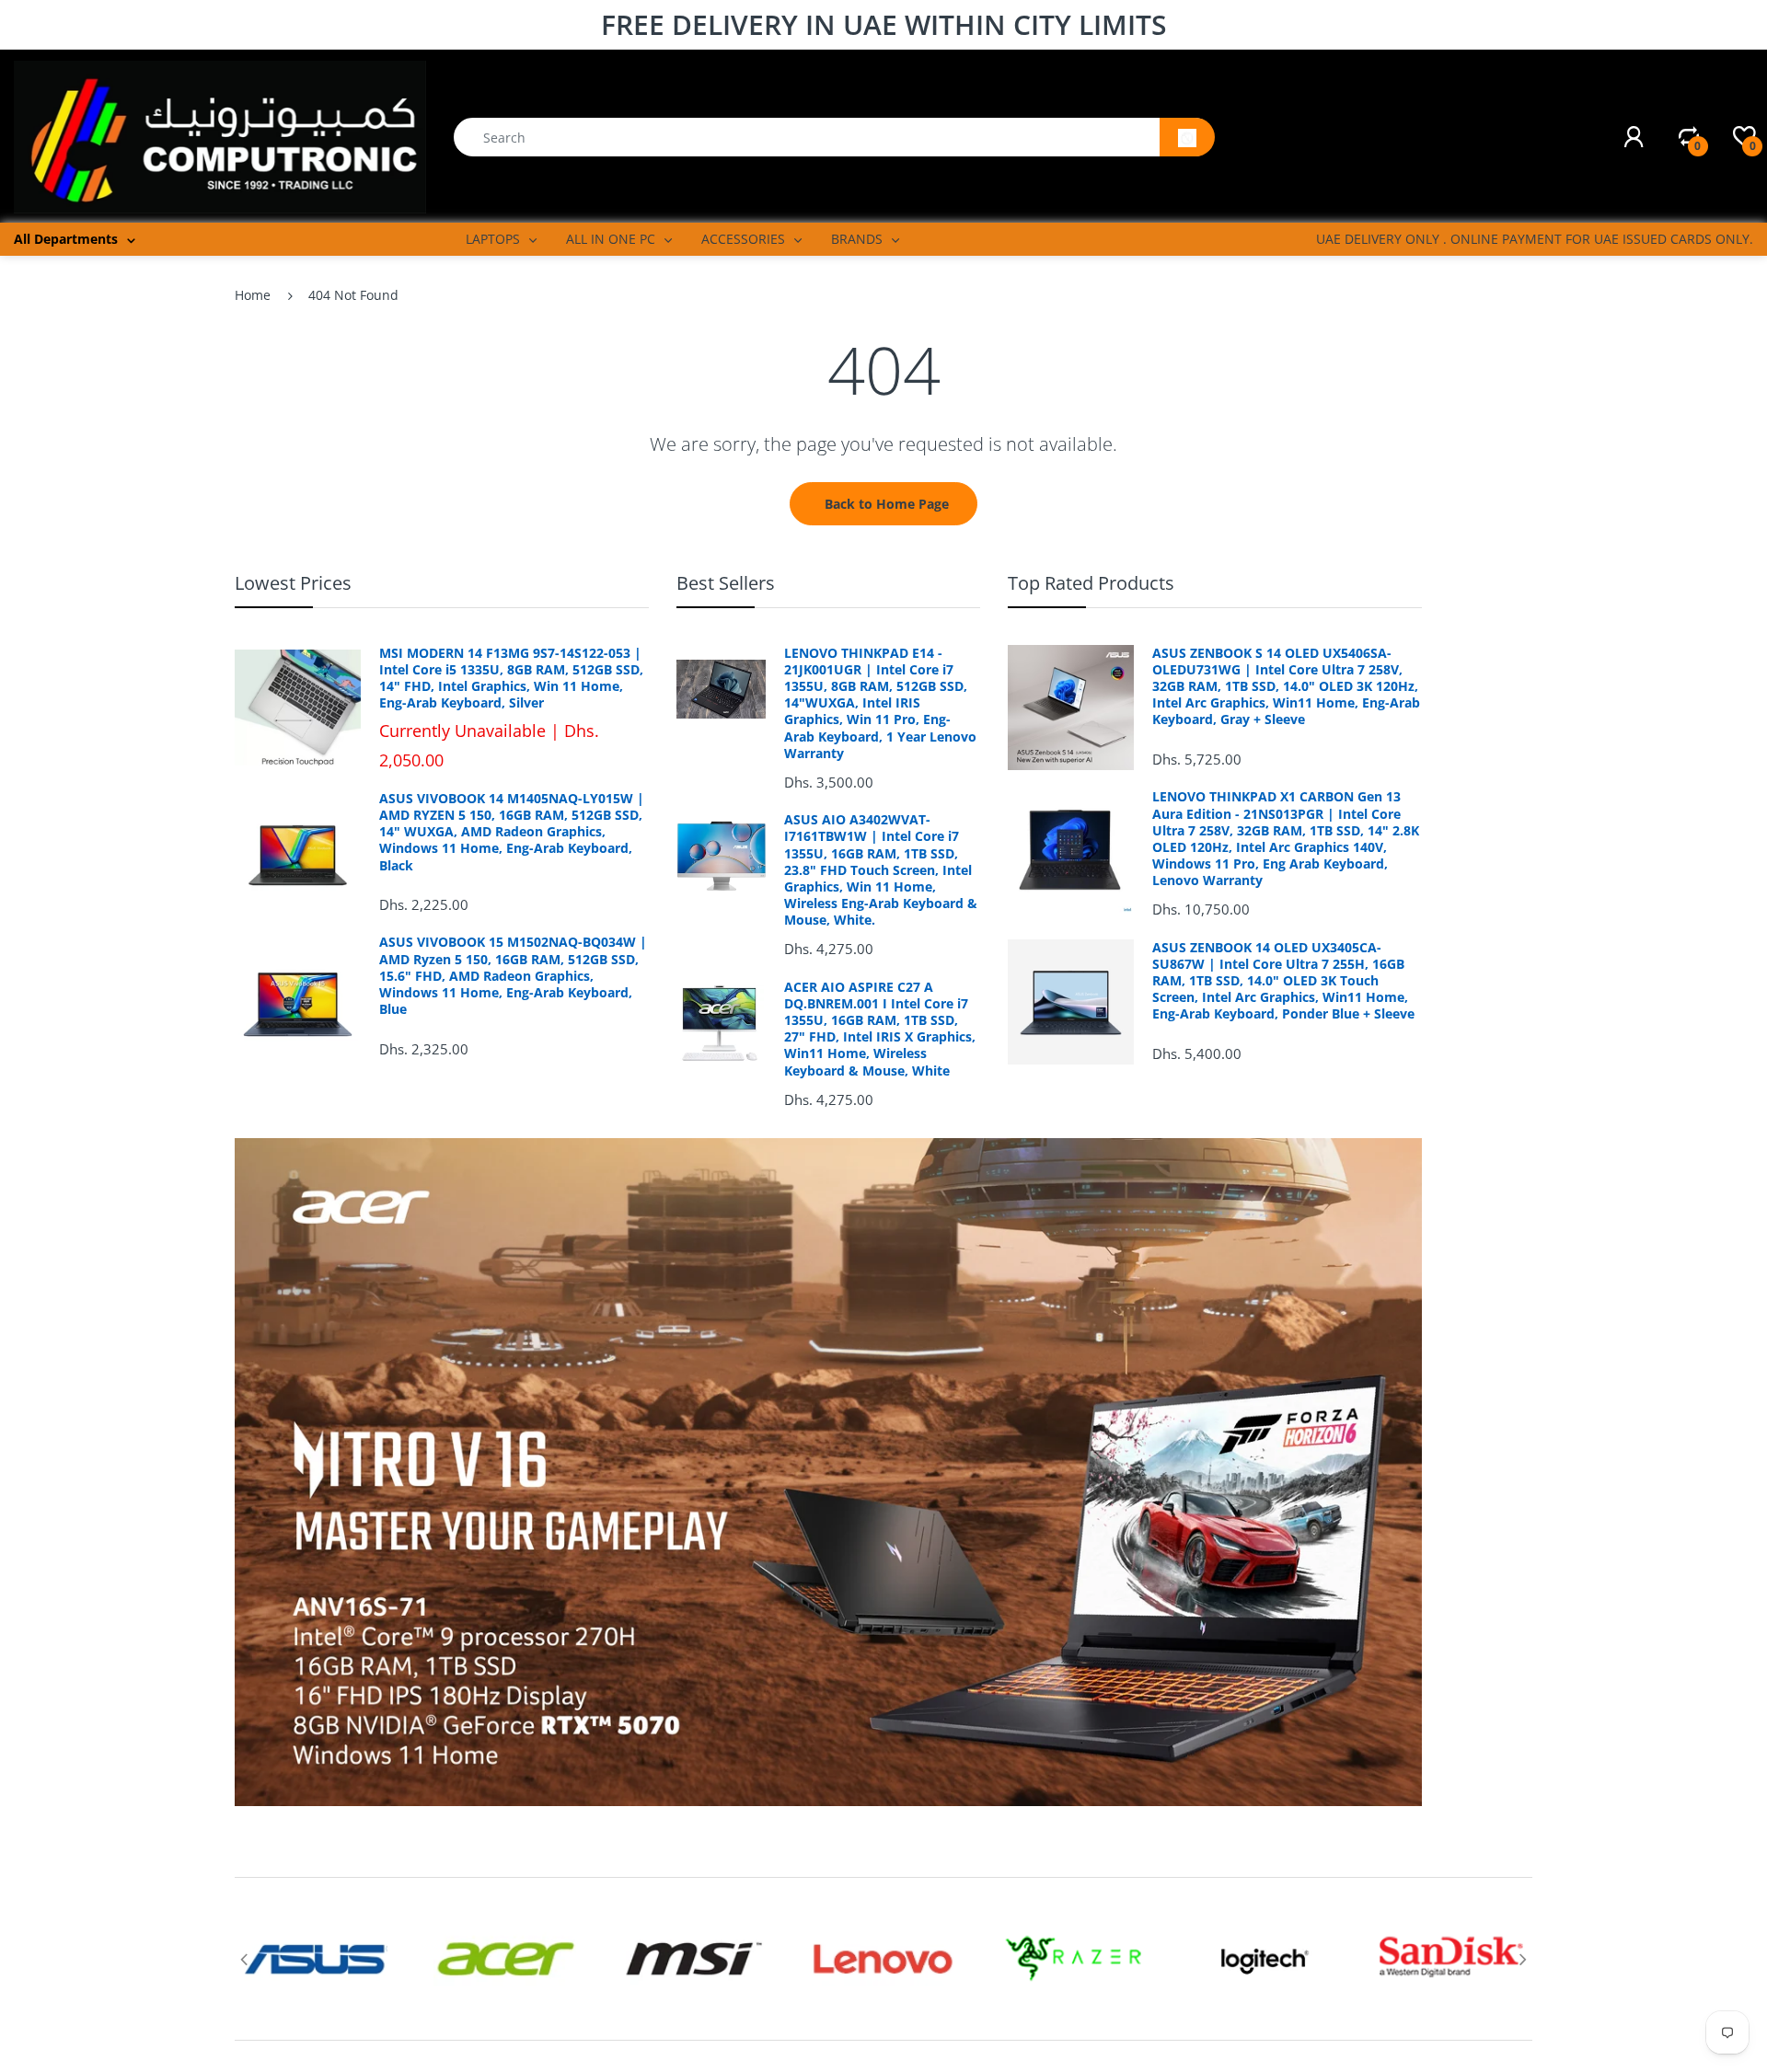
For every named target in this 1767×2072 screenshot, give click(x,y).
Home (253, 295)
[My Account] (1634, 137)
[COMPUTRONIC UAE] (220, 136)
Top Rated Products (1091, 583)
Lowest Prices (293, 583)
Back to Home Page (887, 504)
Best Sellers (726, 583)
